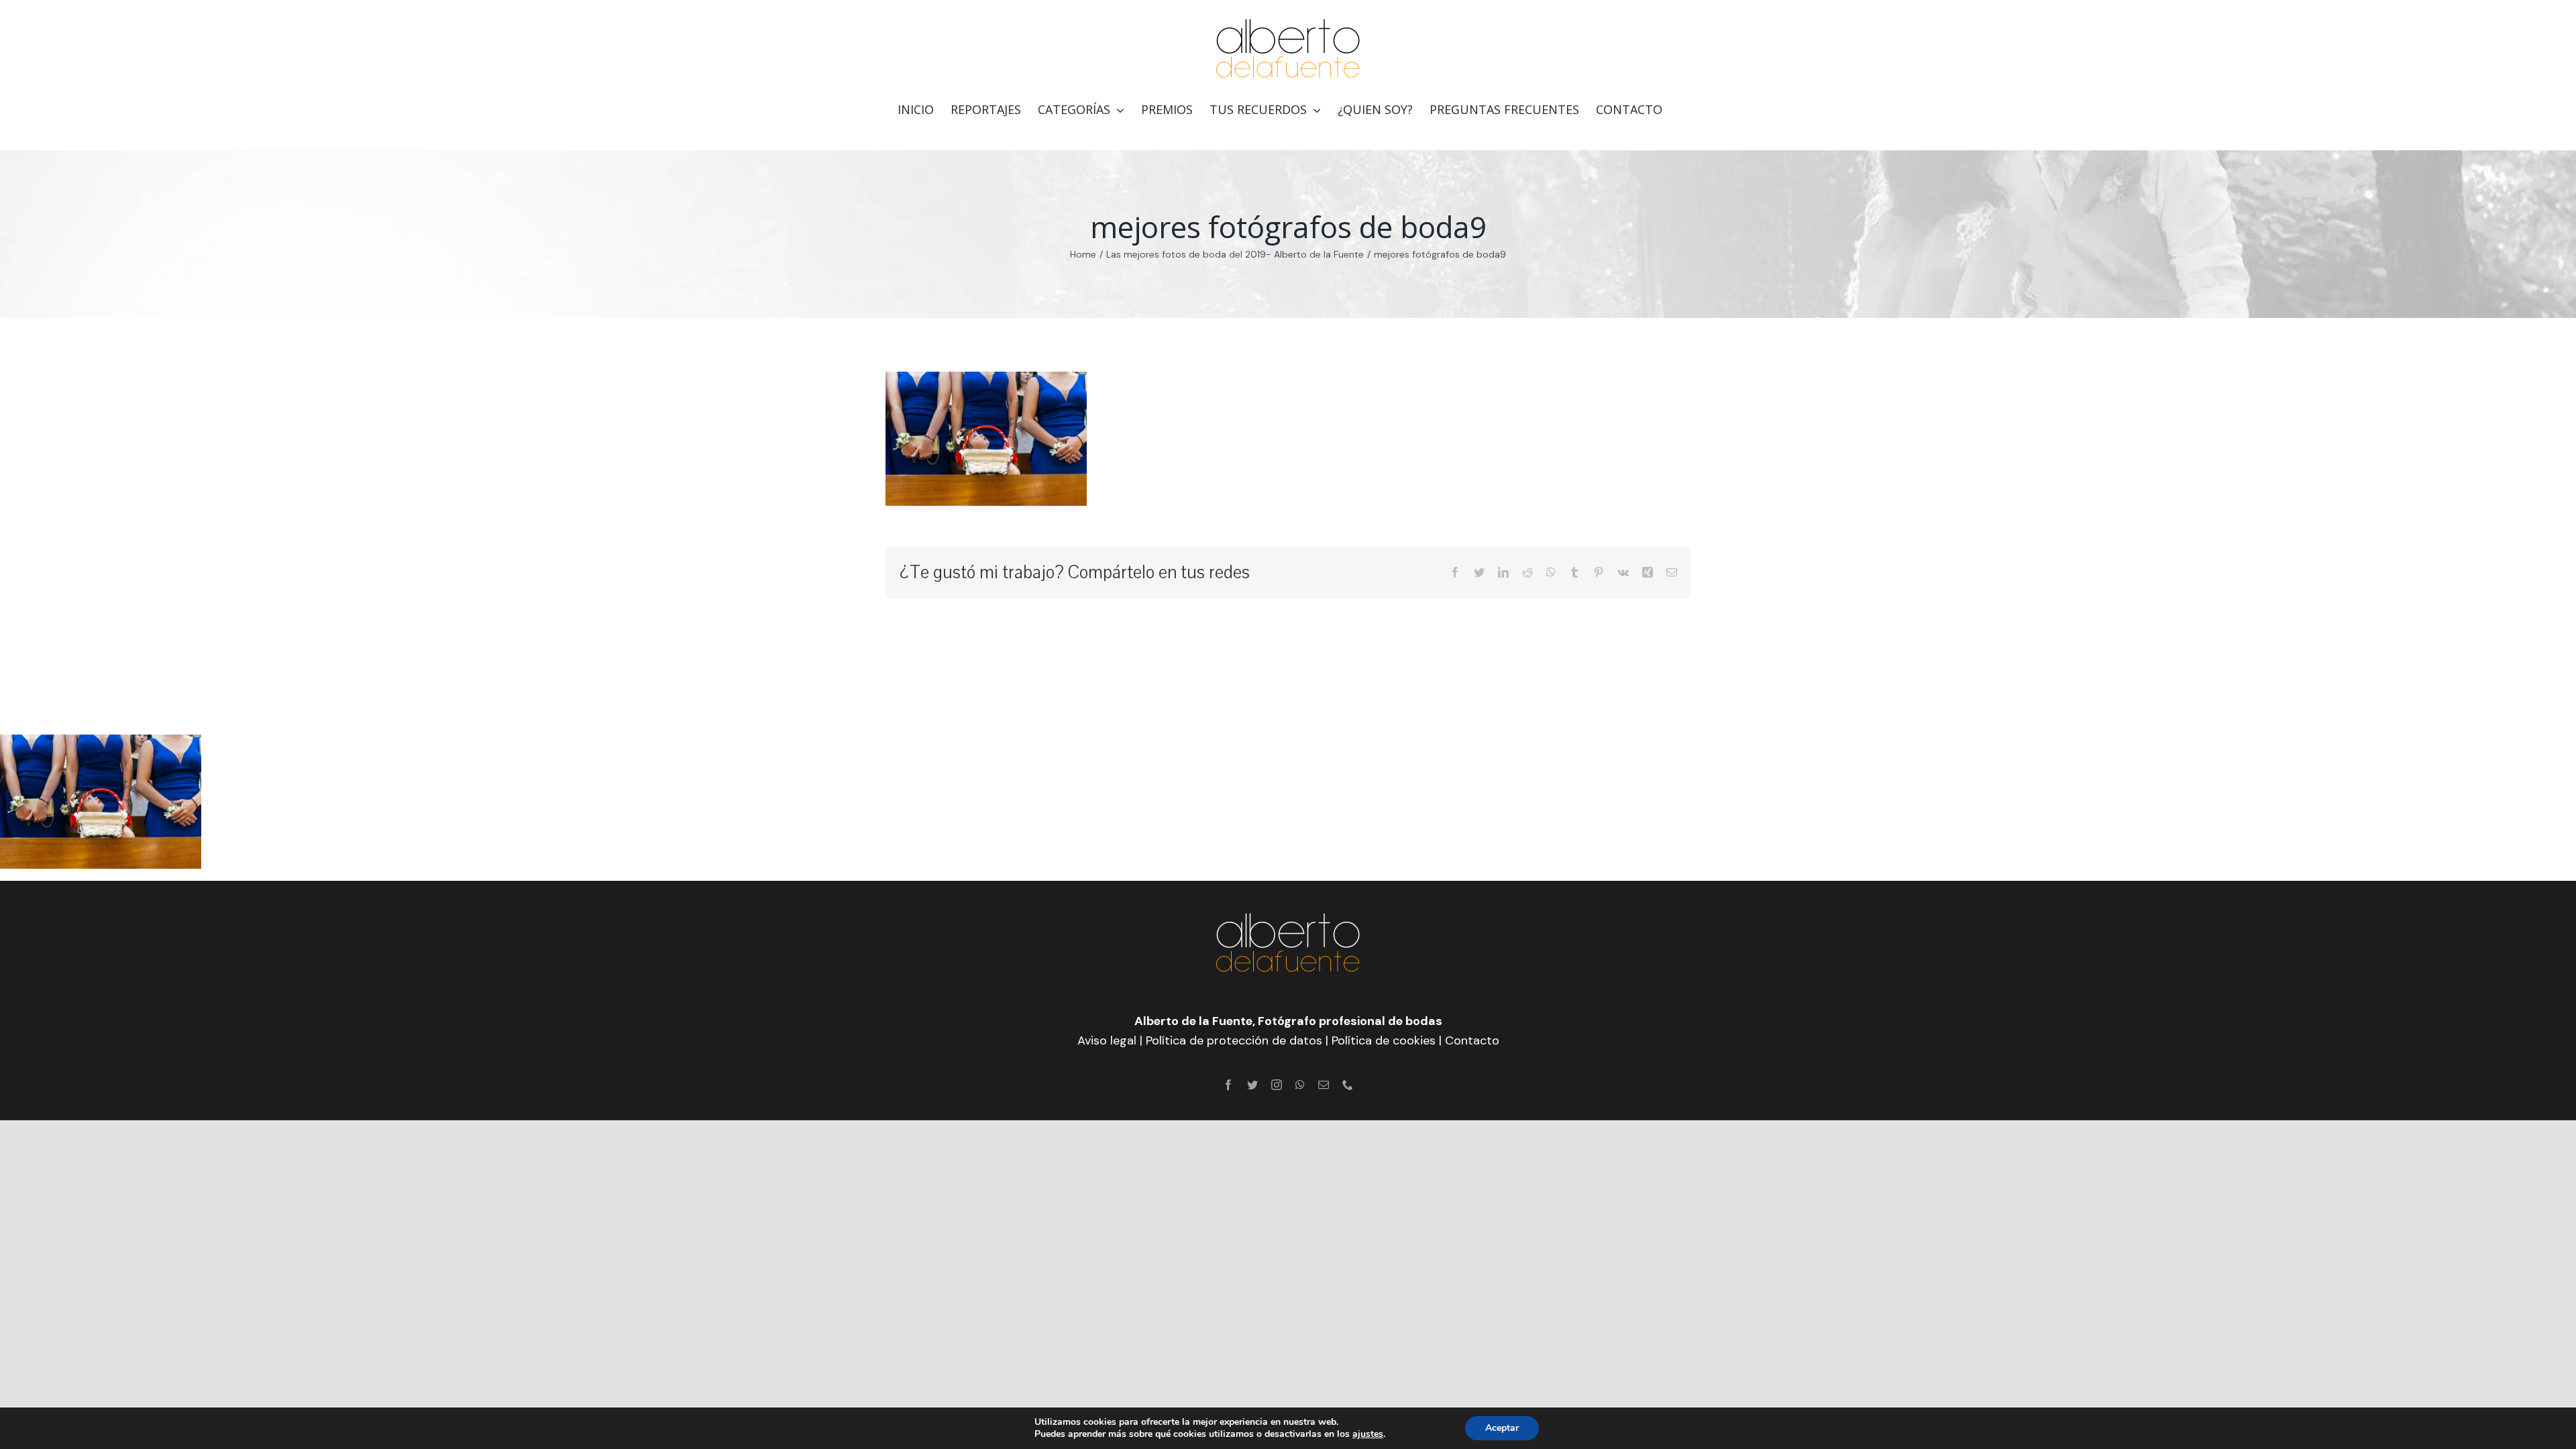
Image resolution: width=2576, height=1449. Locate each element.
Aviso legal (1107, 1040)
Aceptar (1502, 1428)
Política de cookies (1384, 1040)
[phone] (1348, 1085)
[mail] (1324, 1085)
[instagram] (1277, 1085)
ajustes (1368, 1434)
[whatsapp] (1300, 1085)
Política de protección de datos (1234, 1040)
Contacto (1472, 1040)
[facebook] (1228, 1085)
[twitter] (1252, 1085)
